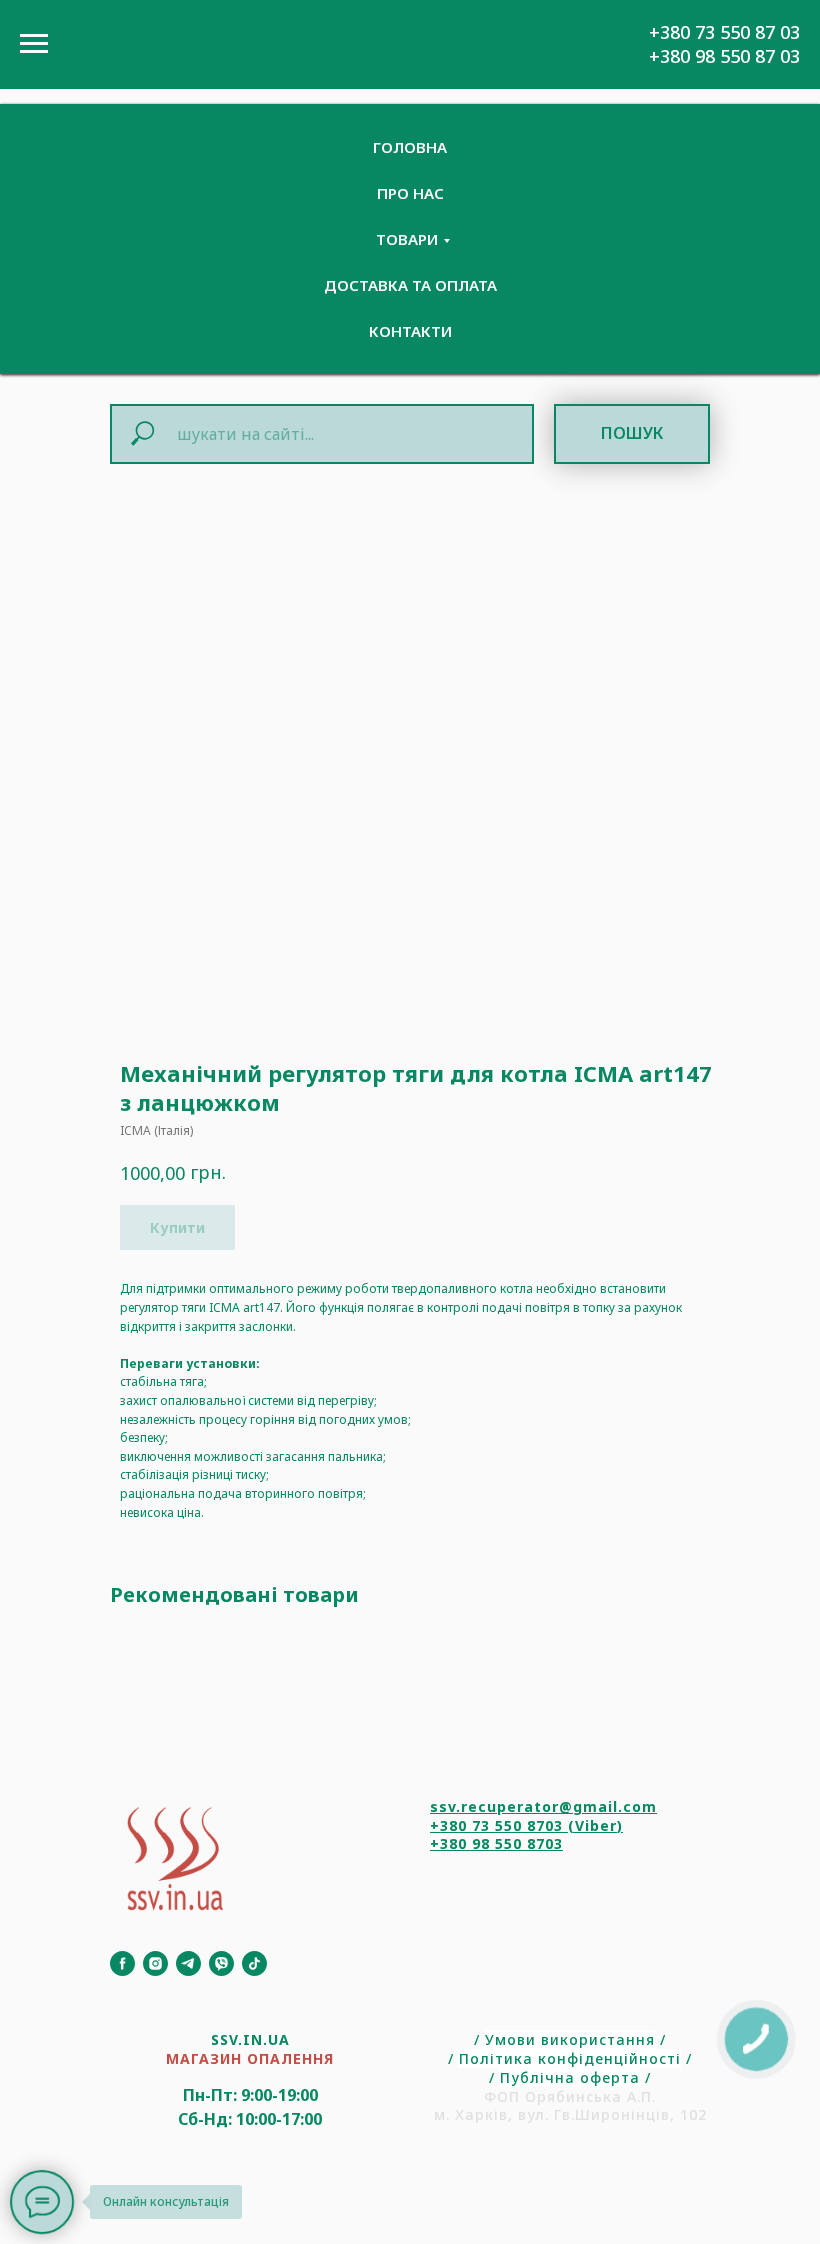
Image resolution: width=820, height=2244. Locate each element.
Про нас (410, 193)
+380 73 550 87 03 (724, 32)
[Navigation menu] (34, 44)
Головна (410, 147)
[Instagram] (155, 1963)
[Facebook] (122, 1963)
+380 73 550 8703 (496, 1825)
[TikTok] (254, 1963)
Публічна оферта (570, 2077)
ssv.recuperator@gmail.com (543, 1806)
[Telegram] (188, 1963)
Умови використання (570, 2039)
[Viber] (221, 1963)
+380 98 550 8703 (496, 1843)
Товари (407, 239)
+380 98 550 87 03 (724, 56)
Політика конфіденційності (570, 2058)
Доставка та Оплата (410, 285)
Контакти (410, 331)
